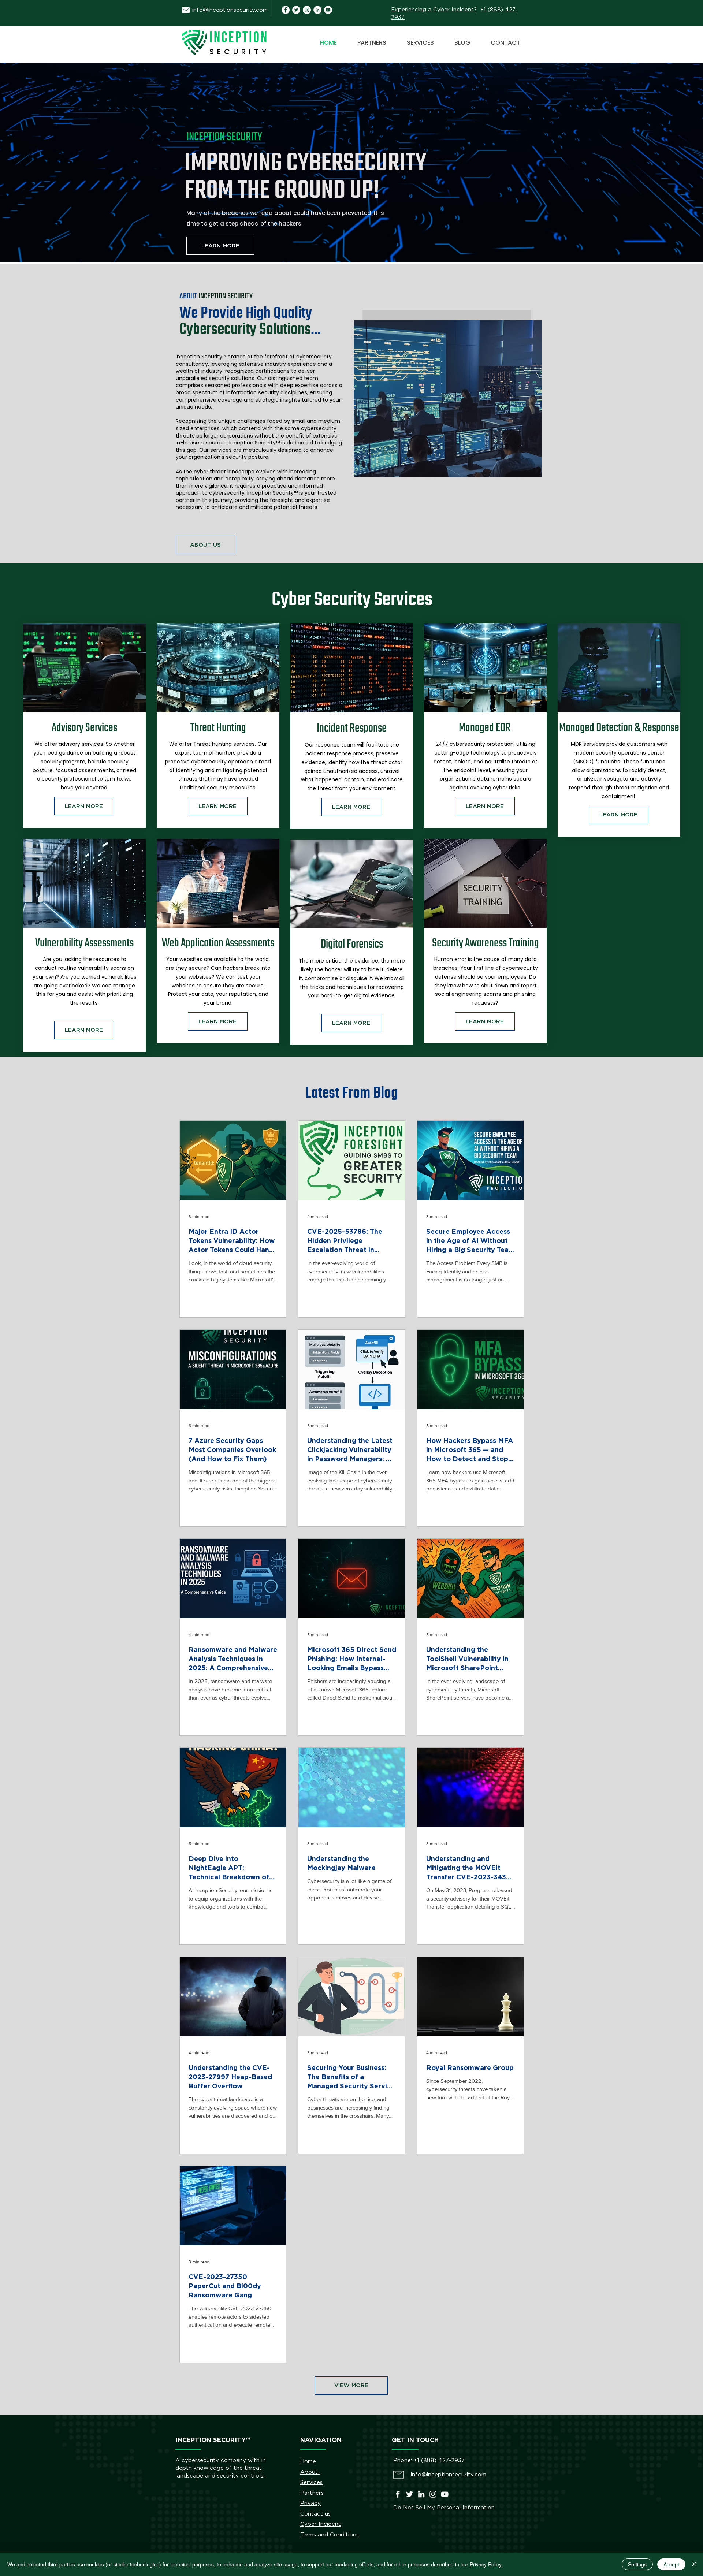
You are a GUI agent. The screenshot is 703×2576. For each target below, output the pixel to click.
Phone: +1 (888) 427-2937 (429, 2460)
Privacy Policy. (486, 2564)
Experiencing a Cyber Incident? (434, 10)
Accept (671, 2564)
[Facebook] (398, 2494)
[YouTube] (328, 10)
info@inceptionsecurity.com (230, 10)
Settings (637, 2564)
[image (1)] (286, 10)
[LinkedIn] (421, 2494)
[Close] (694, 2564)
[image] (317, 10)
